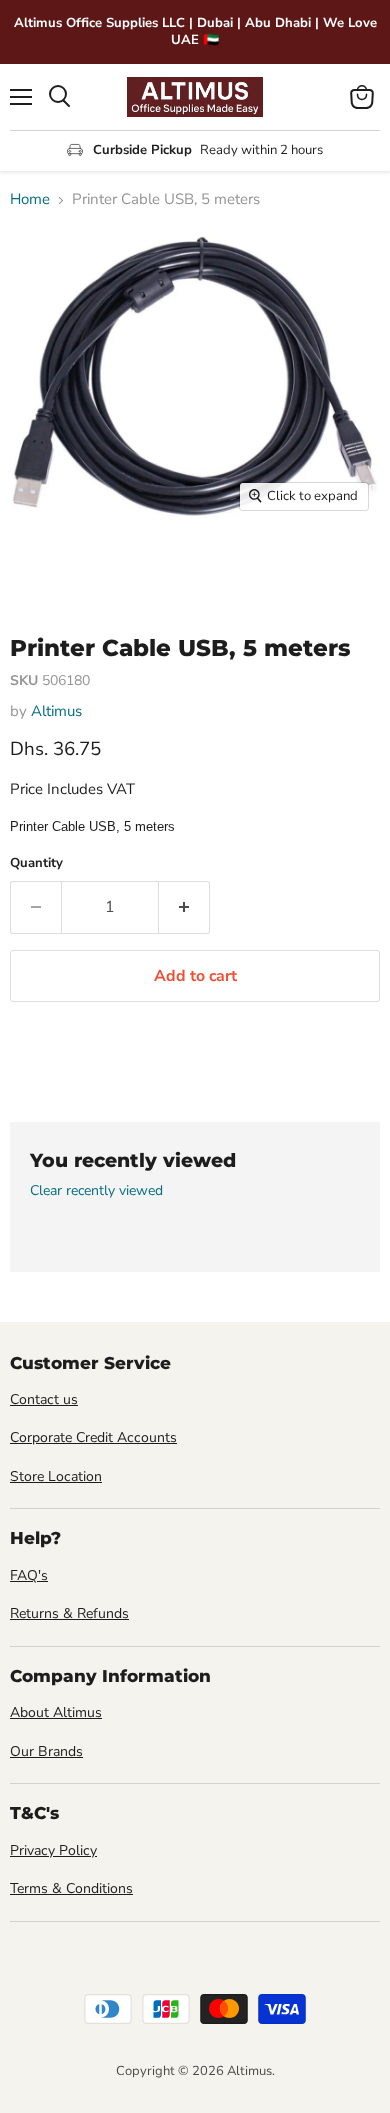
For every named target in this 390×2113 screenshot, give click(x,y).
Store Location (56, 1476)
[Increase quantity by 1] (184, 907)
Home (30, 199)
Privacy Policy (53, 1850)
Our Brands (46, 1751)
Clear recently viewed (96, 1191)
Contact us (44, 1399)
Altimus (56, 711)
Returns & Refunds (69, 1613)
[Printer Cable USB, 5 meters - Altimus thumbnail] (43, 566)
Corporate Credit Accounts (93, 1437)
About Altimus (56, 1712)
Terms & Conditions (71, 1888)
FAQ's (29, 1575)
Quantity (36, 863)
